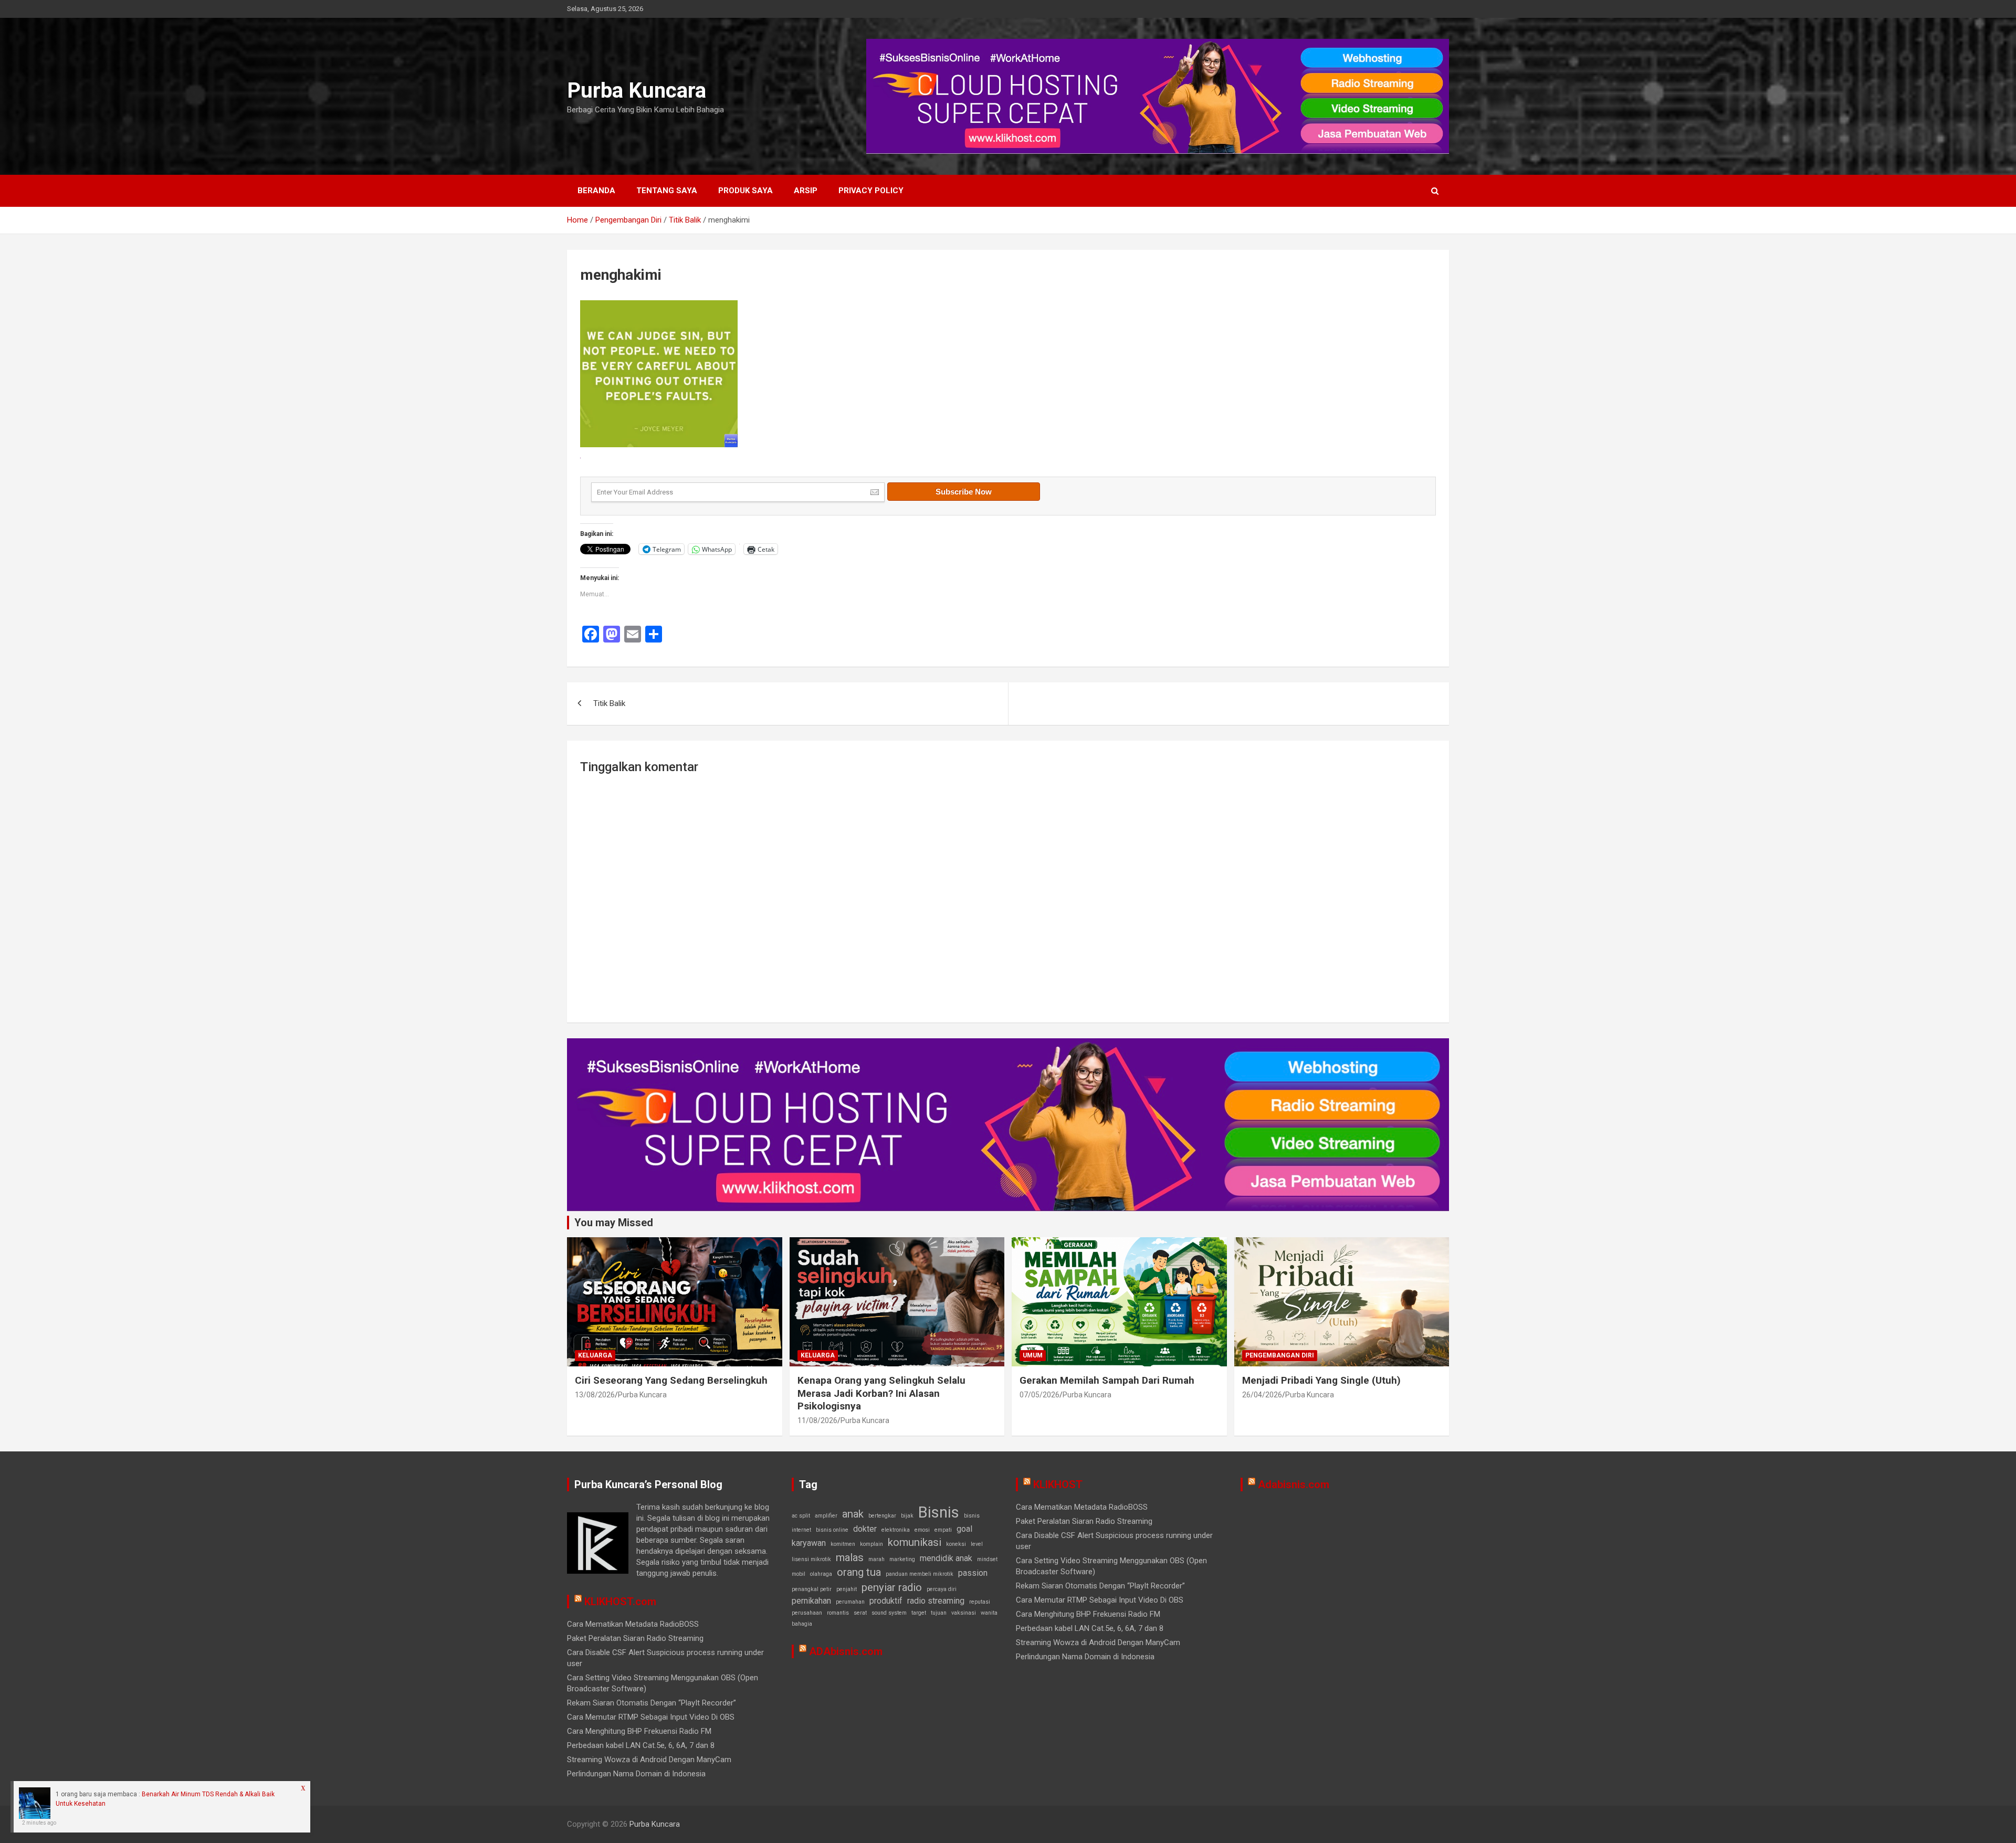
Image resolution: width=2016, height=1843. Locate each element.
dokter (865, 1529)
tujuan (939, 1613)
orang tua (859, 1572)
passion (973, 1573)
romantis (838, 1613)
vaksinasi (964, 1613)
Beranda (596, 191)
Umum (1033, 1355)
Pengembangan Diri (1280, 1355)
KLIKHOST (1058, 1484)
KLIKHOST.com (620, 1602)
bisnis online (832, 1530)
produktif (886, 1601)
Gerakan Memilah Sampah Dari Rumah (1107, 1380)
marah (876, 1559)
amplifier (826, 1516)
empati (943, 1530)
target (919, 1613)
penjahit (847, 1589)
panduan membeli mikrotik (920, 1574)
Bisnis (939, 1512)
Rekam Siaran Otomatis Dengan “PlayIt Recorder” (652, 1703)
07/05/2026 (1039, 1395)
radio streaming (936, 1601)
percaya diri (942, 1589)
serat (860, 1613)
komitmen (843, 1544)
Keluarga (595, 1355)
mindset (987, 1559)
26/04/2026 (1262, 1395)
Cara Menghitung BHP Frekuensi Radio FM (639, 1731)
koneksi (956, 1544)
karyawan (809, 1543)
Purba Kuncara (637, 91)
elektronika (896, 1530)
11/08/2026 (817, 1420)
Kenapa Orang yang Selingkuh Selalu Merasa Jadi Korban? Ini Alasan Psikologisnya (881, 1393)
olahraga (821, 1574)
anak (853, 1514)
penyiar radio (892, 1587)
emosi (922, 1530)
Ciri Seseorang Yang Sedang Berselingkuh (671, 1380)
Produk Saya (745, 191)
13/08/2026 (595, 1395)
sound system (889, 1613)
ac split (801, 1516)
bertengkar (882, 1516)
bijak (907, 1516)
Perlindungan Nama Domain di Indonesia (636, 1774)
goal (964, 1529)
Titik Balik (609, 703)
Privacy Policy (871, 191)
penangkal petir (812, 1589)
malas (850, 1557)
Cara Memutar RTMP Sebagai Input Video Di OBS (651, 1717)
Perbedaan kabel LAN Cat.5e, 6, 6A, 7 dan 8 (641, 1745)
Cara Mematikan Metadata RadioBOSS (633, 1624)
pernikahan (811, 1601)
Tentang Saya (667, 191)
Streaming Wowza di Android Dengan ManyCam (649, 1760)
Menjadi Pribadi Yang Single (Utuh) (1321, 1380)
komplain (871, 1544)
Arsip (806, 191)
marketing (902, 1559)
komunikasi (915, 1542)
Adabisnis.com (1294, 1484)
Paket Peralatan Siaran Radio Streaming (635, 1638)
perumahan (850, 1602)
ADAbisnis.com (846, 1651)
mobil (799, 1574)
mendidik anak (946, 1558)
